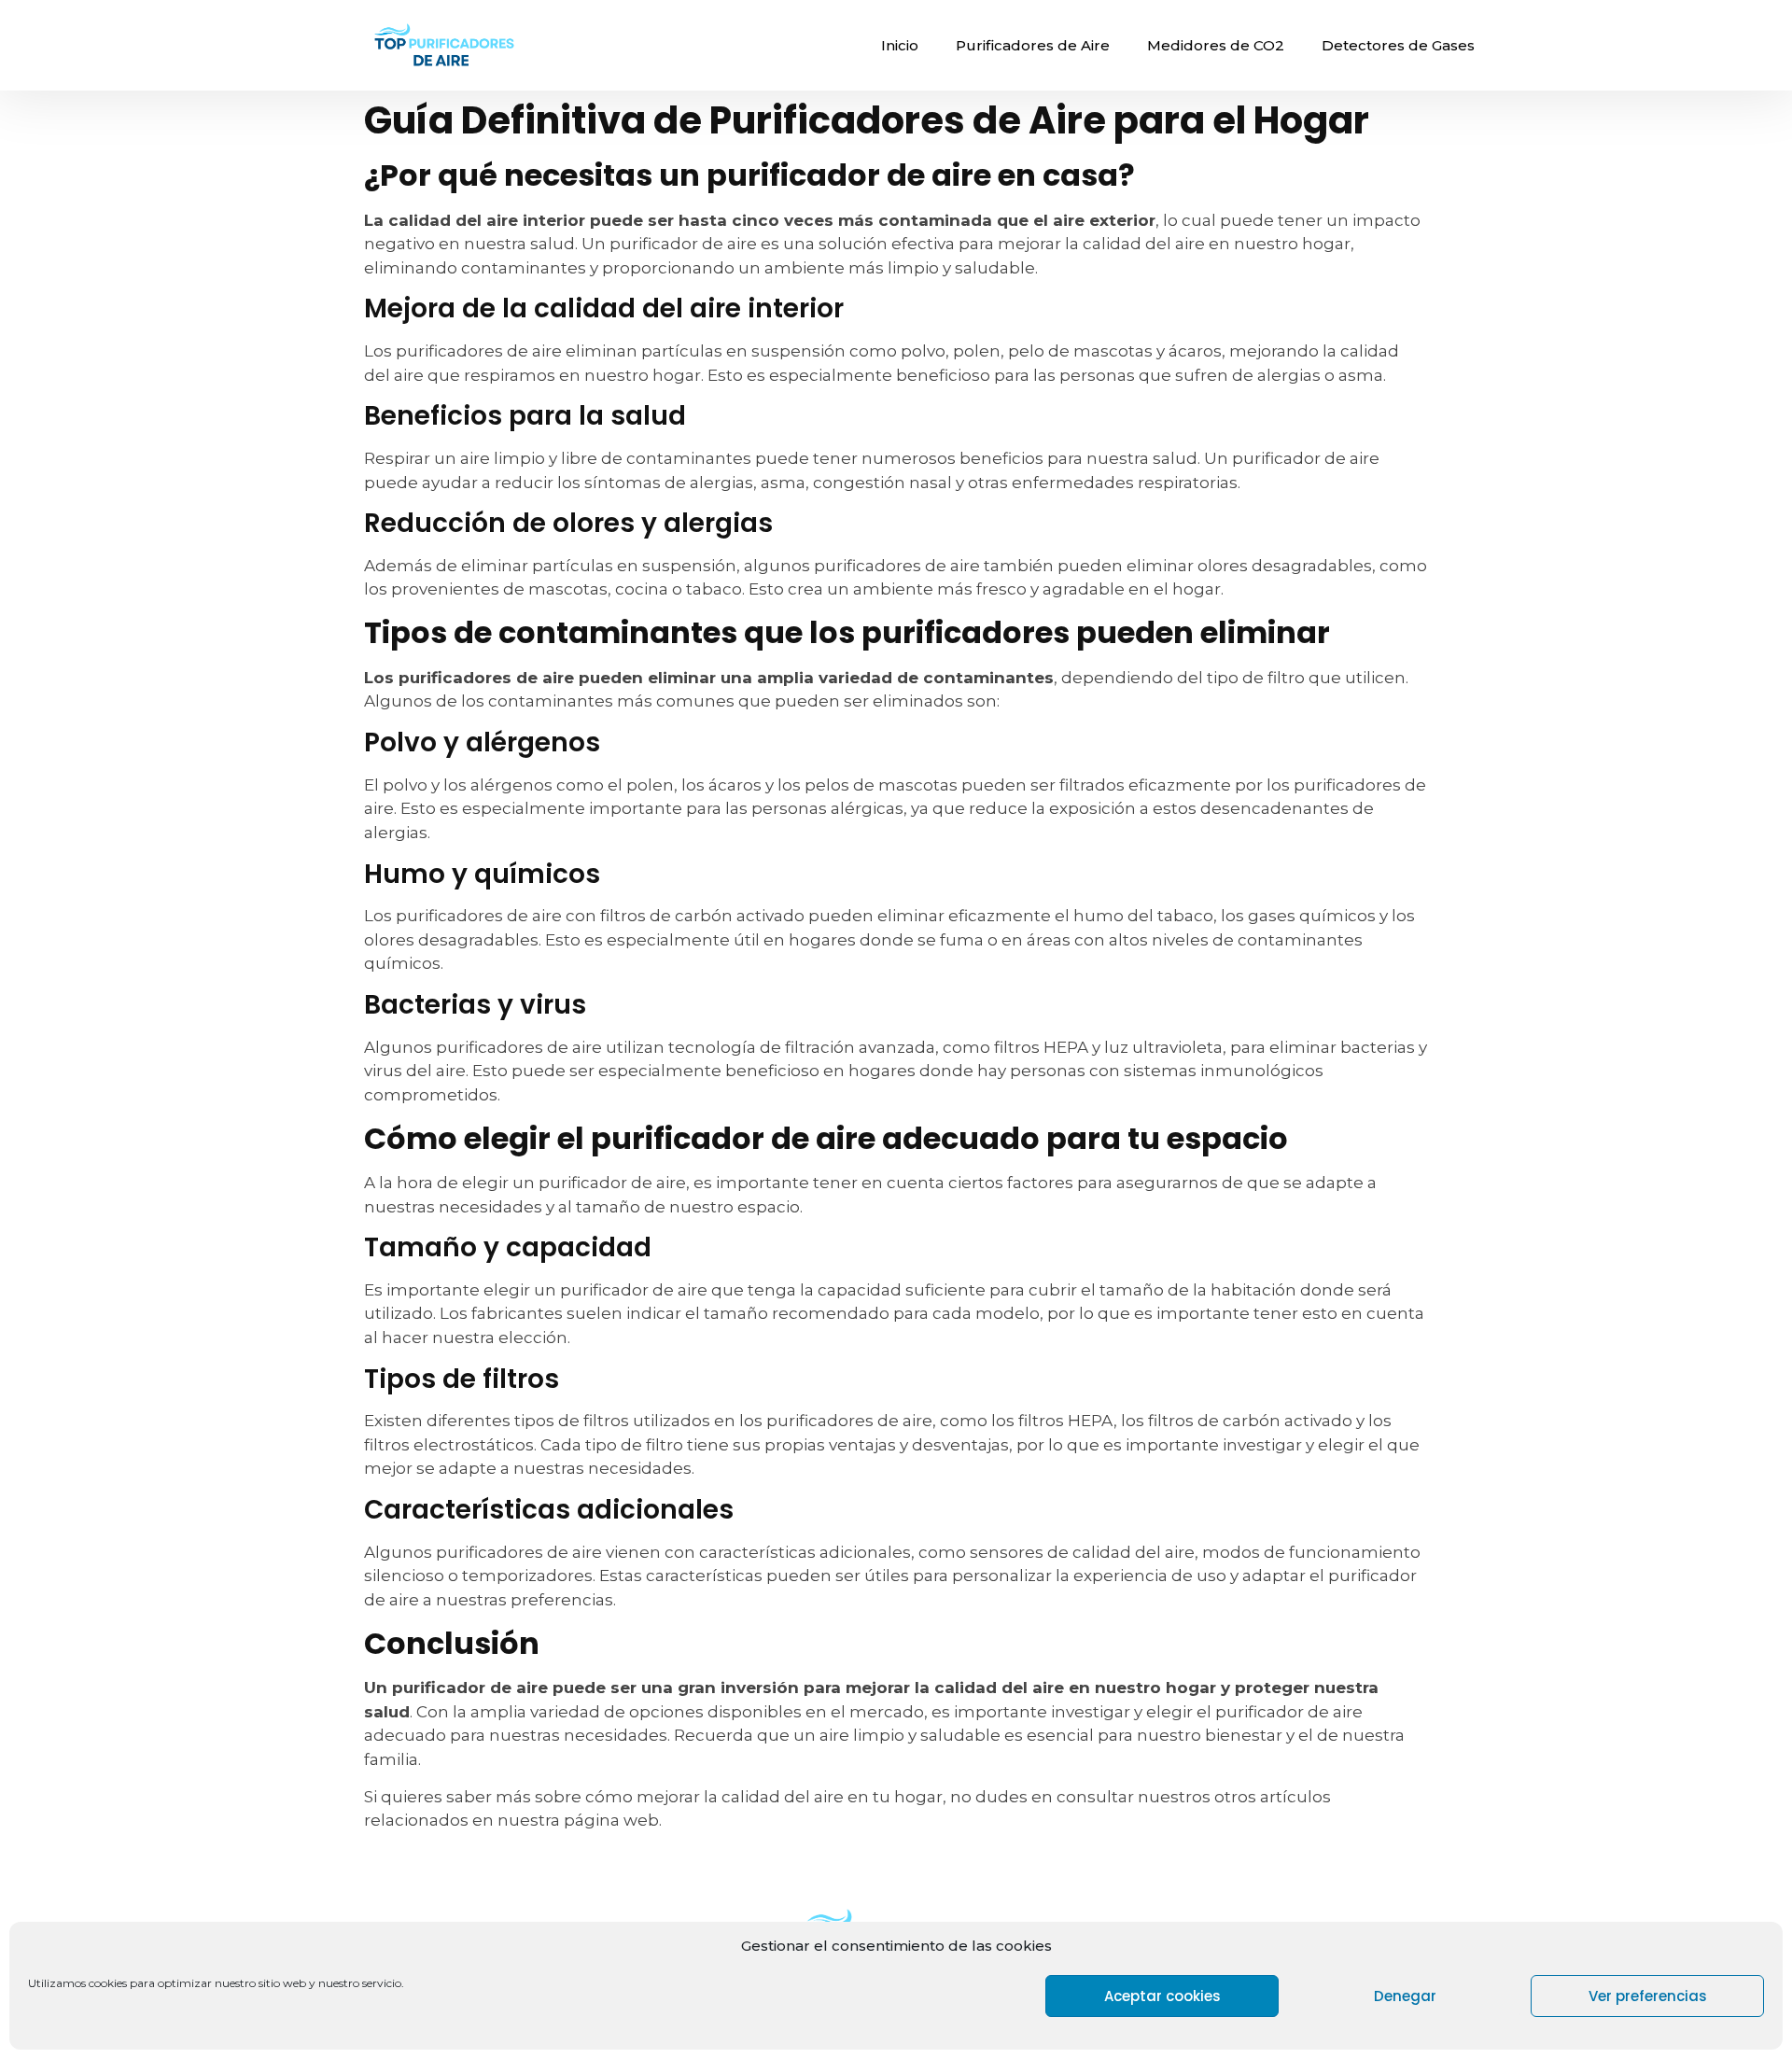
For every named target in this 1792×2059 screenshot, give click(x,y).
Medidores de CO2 (1216, 45)
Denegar (1405, 1996)
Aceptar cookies (1162, 1996)
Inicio (900, 45)
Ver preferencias (1648, 1996)
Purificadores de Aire (1033, 45)
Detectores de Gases (1398, 45)
